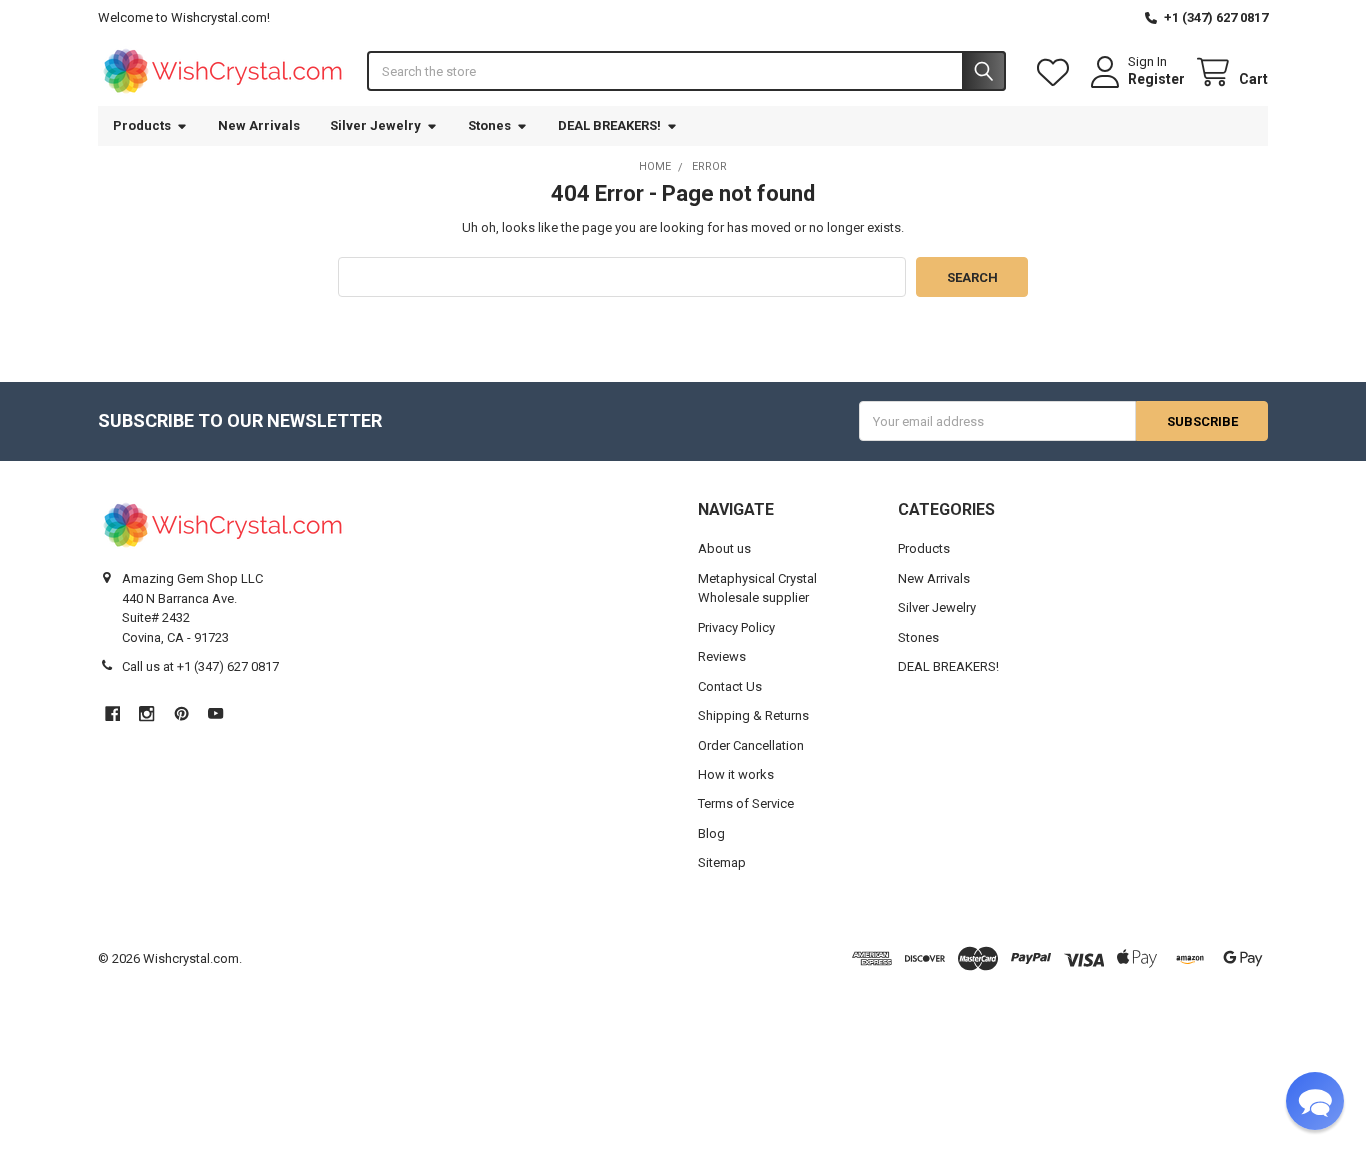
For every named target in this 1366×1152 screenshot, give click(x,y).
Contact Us (730, 686)
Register (1156, 79)
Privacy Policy (736, 627)
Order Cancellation (751, 745)
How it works (736, 774)
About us (724, 548)
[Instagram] (146, 713)
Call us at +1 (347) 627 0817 (200, 666)
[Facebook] (112, 713)
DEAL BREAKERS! (609, 125)
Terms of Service (746, 803)
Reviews (722, 656)
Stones (489, 125)
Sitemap (722, 862)
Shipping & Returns (753, 715)
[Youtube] (215, 713)
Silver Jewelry (375, 125)
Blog (711, 833)
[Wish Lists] (1057, 72)
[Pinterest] (181, 713)
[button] (1315, 1101)
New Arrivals (259, 125)
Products (142, 125)
